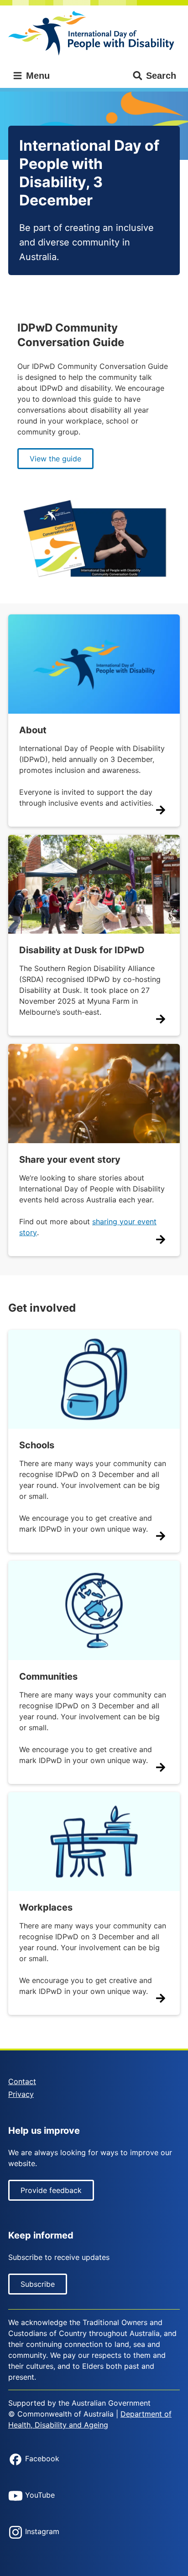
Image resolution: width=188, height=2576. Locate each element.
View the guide (55, 459)
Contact (22, 2081)
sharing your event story (88, 1227)
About (33, 730)
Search (161, 76)
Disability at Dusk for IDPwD (82, 950)
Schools (37, 1445)
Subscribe (38, 2284)
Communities (48, 1676)
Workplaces (46, 1907)
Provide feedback (51, 2190)
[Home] (94, 33)
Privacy (21, 2094)
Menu (37, 76)
